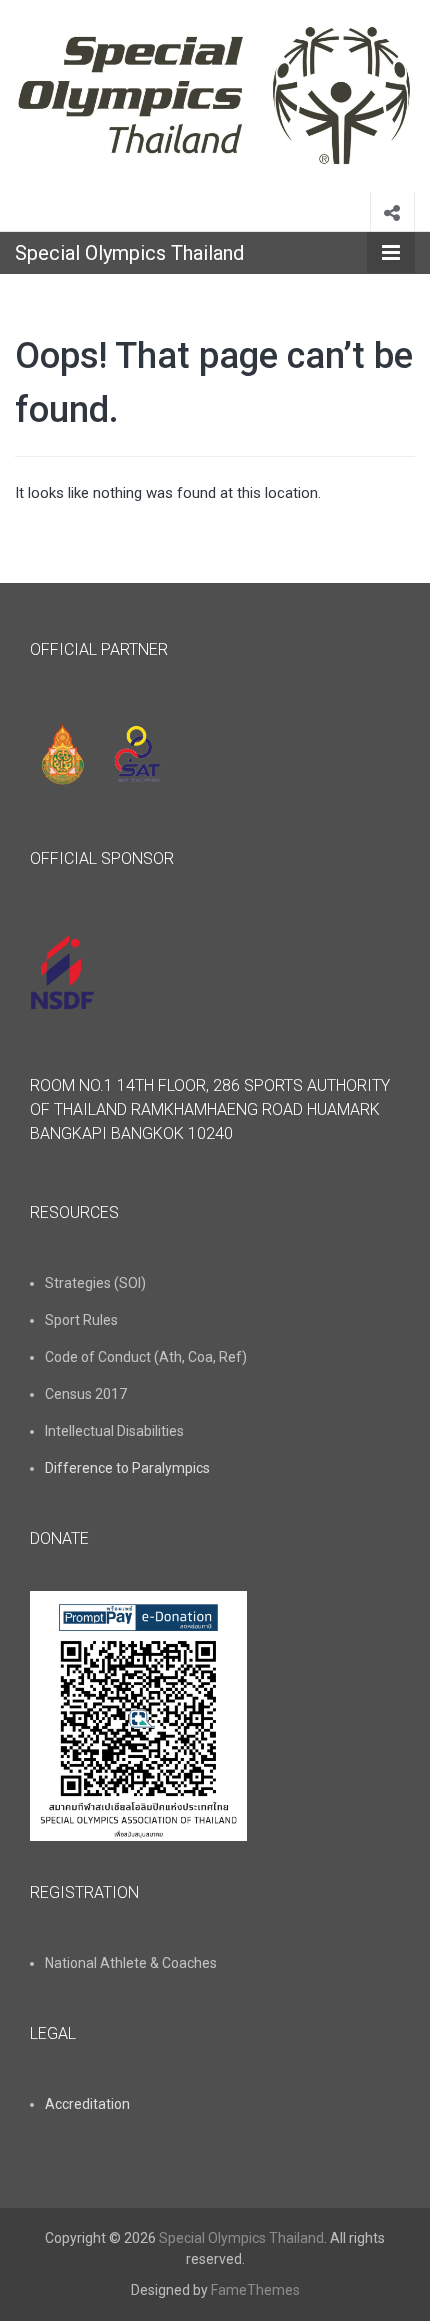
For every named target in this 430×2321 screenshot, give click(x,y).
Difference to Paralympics (127, 1468)
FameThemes (255, 2290)
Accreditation (87, 2104)
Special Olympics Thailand (129, 253)
